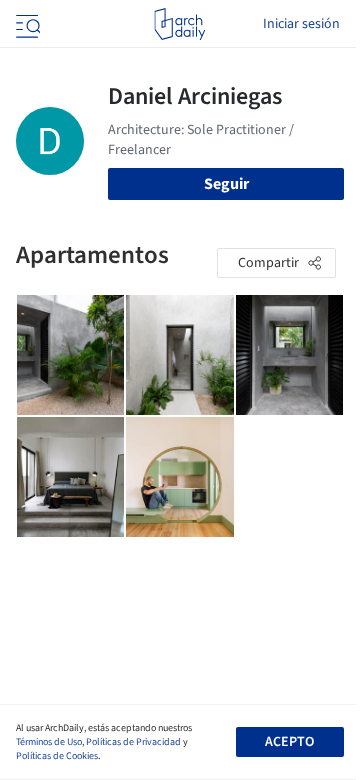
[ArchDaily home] (179, 24)
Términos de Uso (49, 742)
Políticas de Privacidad (133, 742)
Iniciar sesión (301, 24)
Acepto (289, 742)
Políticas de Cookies (57, 756)
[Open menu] (26, 24)
